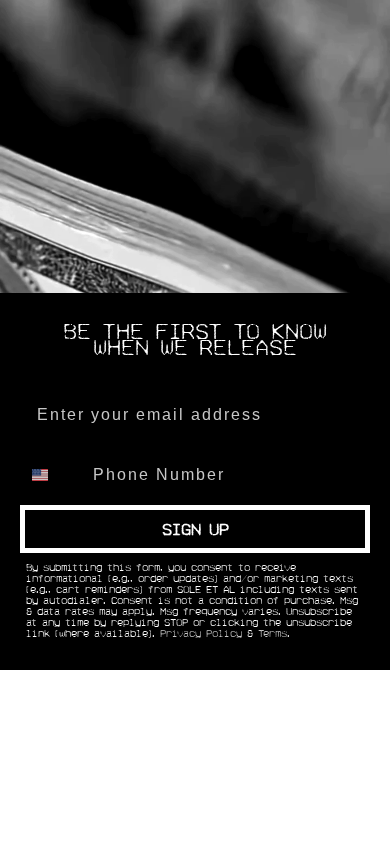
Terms (272, 634)
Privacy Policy (201, 634)
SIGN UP (195, 529)
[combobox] (52, 475)
